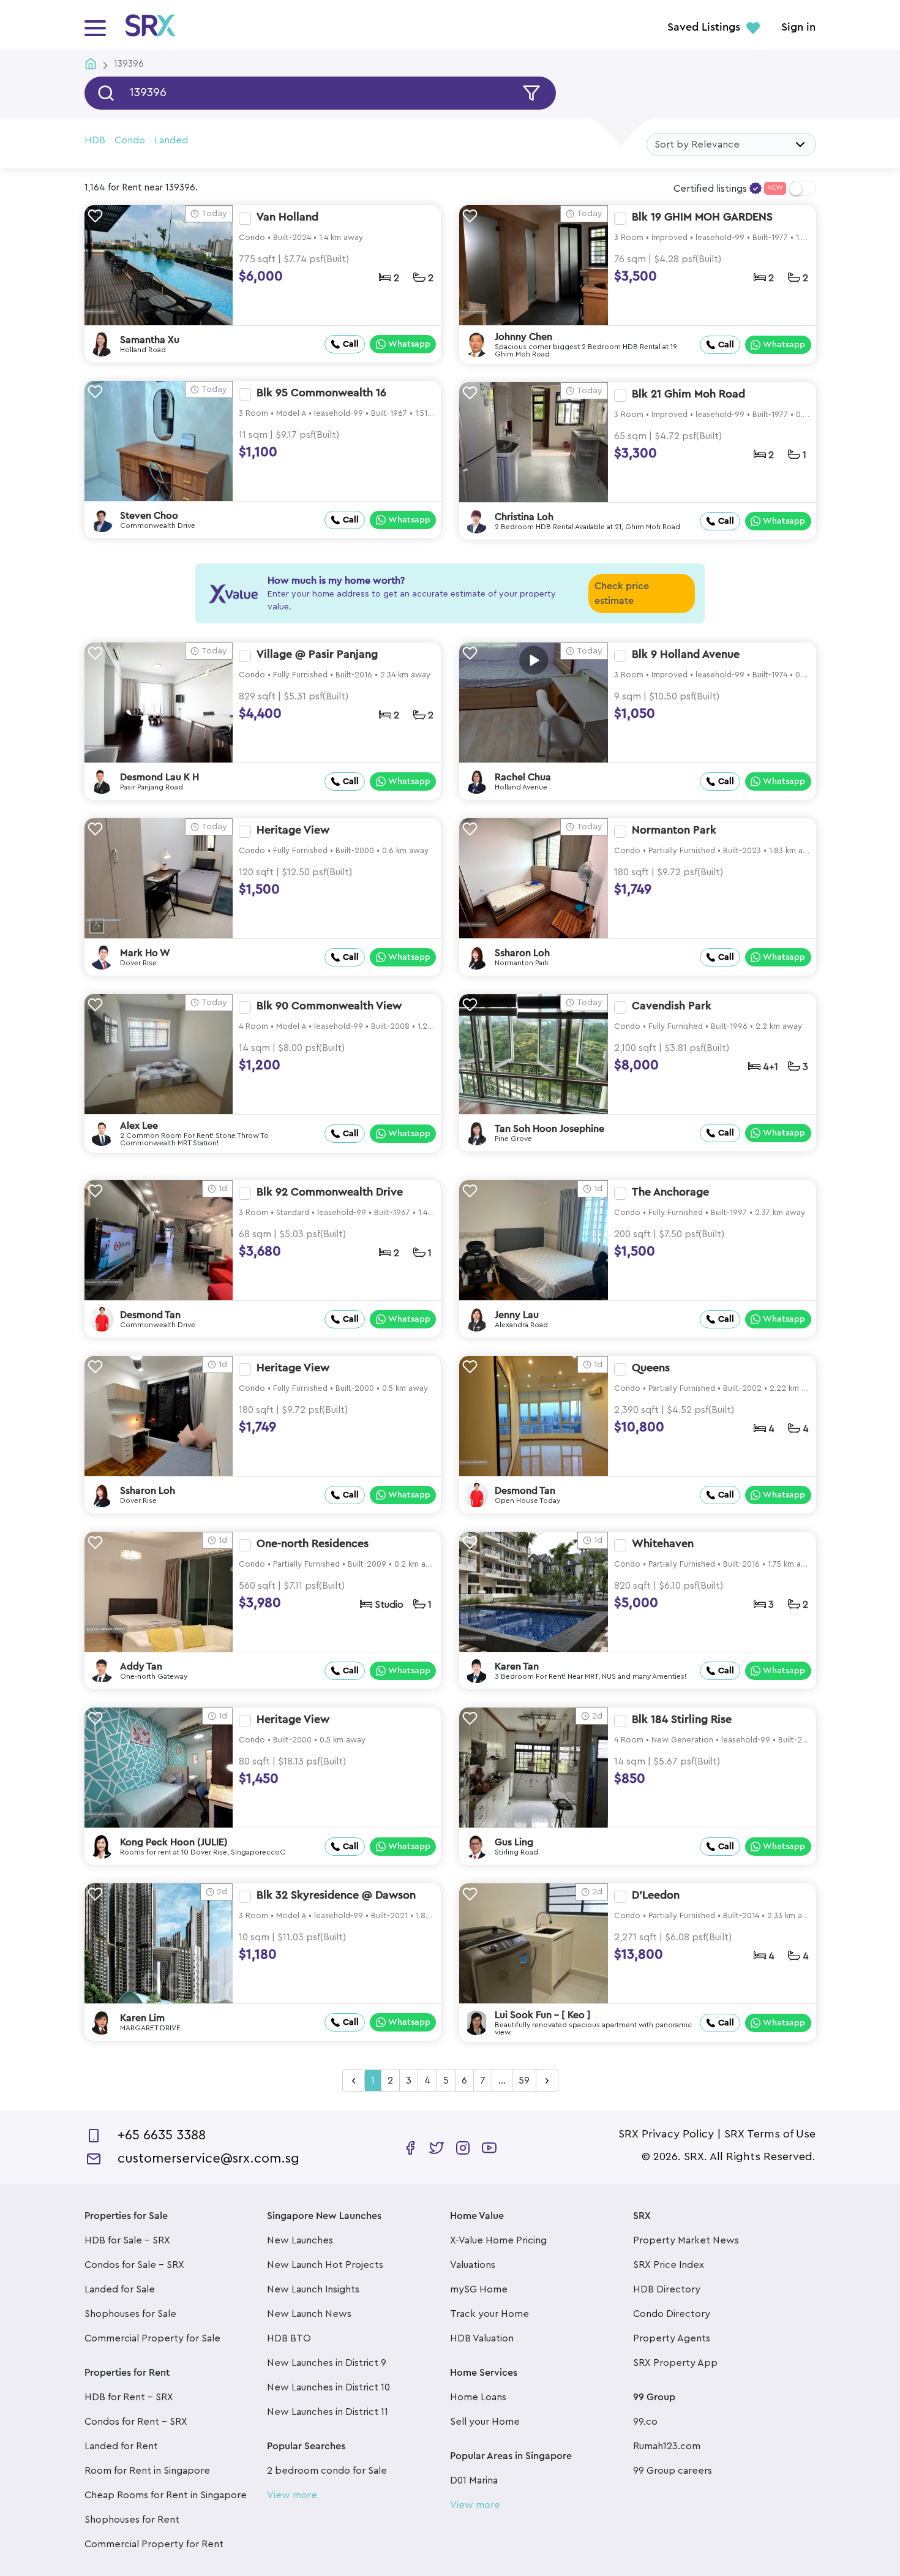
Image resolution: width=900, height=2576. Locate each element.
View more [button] (292, 2495)
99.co (645, 2422)
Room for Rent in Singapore (147, 2471)
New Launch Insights (313, 2289)
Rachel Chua (523, 777)
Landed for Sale (120, 2289)
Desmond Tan (150, 1315)
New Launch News (309, 2314)
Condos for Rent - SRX (136, 2422)
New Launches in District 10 (328, 2387)
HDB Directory (667, 2289)
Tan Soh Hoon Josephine (549, 1129)
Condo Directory (672, 2314)
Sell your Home (485, 2422)
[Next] (547, 2081)
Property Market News (686, 2240)
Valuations (473, 2265)
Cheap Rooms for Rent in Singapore (166, 2495)
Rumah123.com (667, 2446)
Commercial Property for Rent (154, 2544)
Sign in (798, 28)
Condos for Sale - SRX (134, 2265)
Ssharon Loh (522, 953)
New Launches (300, 2240)
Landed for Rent (121, 2446)
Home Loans (478, 2397)
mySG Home (479, 2289)
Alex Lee (139, 1126)
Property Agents (672, 2338)
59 (524, 2081)
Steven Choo (149, 516)
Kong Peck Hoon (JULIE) (174, 1842)
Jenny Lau (517, 1315)
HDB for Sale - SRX (127, 2240)
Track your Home (489, 2314)
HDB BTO (289, 2338)
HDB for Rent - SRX (129, 2397)
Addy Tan (141, 1666)
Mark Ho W (145, 953)
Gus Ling (514, 1842)
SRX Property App (675, 2363)
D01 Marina (474, 2480)
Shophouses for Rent (132, 2520)
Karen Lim (142, 2018)
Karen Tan (517, 1666)
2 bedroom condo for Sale (327, 2471)
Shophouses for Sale (130, 2314)
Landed (171, 140)
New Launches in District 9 (327, 2363)
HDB (95, 140)
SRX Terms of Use (770, 2134)
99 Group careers (673, 2471)
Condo (130, 140)
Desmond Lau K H (159, 777)
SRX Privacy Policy (666, 2134)
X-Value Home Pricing (498, 2240)
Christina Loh (524, 517)
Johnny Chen (523, 337)
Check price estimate (622, 593)
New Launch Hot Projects (325, 2265)
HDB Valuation (482, 2338)
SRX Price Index (669, 2265)
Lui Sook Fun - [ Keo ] (543, 2015)
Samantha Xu (150, 340)
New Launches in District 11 (328, 2412)
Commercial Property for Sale (152, 2338)
